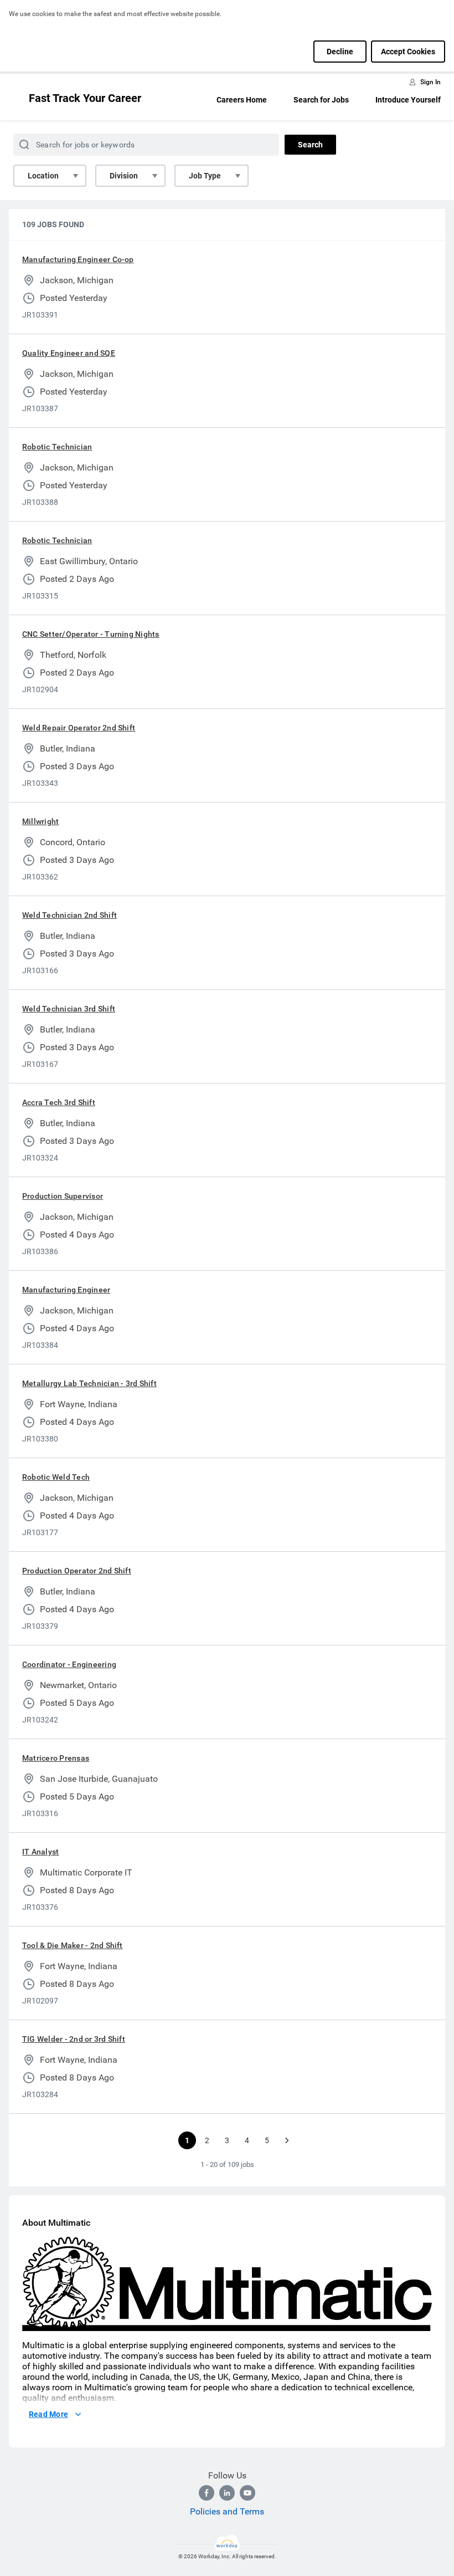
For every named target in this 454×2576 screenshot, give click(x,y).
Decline (340, 52)
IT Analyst (40, 1852)
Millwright (40, 821)
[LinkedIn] (227, 2493)
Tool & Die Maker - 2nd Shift (73, 1945)
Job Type (205, 176)
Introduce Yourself (408, 100)
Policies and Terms (227, 2511)
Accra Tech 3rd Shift (59, 1102)
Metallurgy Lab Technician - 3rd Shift (89, 1383)
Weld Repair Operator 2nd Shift (79, 728)
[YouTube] (247, 2493)
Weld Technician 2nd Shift (69, 915)
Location (43, 176)
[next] (287, 2140)
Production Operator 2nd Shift (77, 1571)
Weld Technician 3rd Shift (69, 1009)
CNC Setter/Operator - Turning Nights (91, 634)
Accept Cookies (408, 52)
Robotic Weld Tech (56, 1477)
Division (124, 176)
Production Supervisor (63, 1196)
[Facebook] (207, 2493)
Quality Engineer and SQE (69, 353)
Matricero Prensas (56, 1758)
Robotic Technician (57, 447)
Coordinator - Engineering (69, 1664)
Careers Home (242, 100)
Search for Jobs (321, 100)
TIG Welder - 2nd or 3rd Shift (74, 2039)
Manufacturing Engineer (66, 1290)
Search (310, 145)
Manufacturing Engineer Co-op (78, 259)
